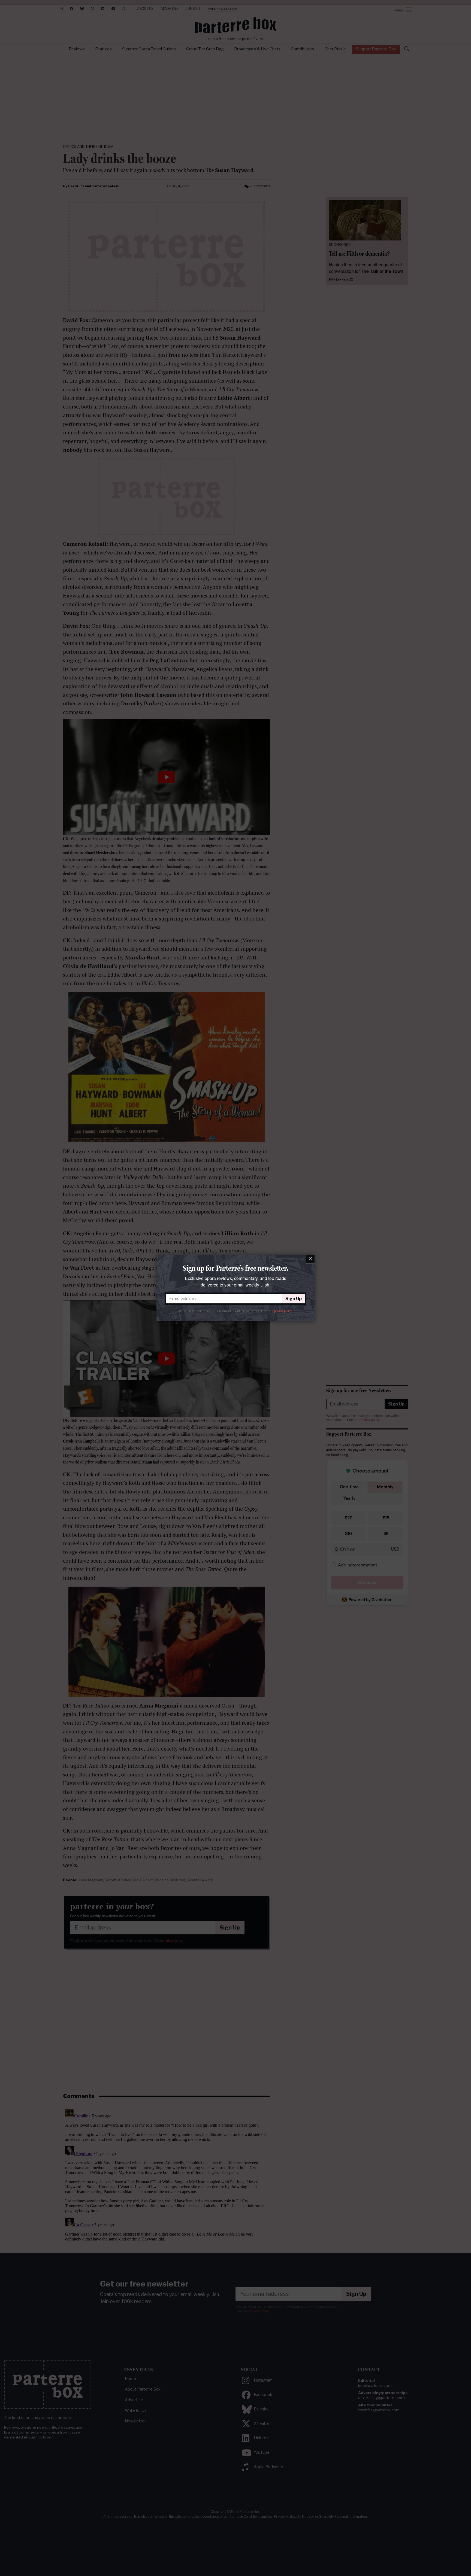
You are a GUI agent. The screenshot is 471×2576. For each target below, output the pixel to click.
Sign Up (294, 1299)
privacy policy (283, 1311)
